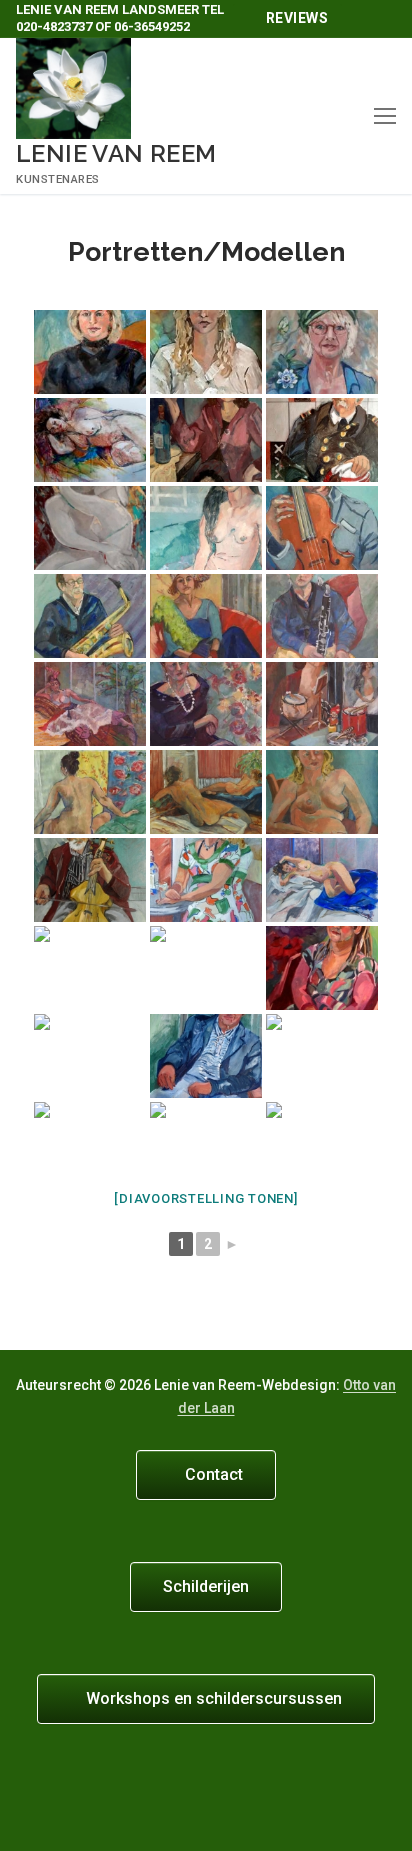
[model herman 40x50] (322, 1056)
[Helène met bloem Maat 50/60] (322, 792)
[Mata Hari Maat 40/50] (90, 704)
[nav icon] (385, 116)
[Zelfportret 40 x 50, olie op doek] (322, 352)
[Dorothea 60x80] (206, 440)
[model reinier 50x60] (322, 1144)
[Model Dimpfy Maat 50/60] (206, 704)
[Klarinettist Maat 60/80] (322, 616)
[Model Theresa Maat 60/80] (90, 792)
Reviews (295, 18)
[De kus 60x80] (90, 528)
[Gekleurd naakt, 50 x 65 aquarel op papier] (90, 440)
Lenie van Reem (116, 153)
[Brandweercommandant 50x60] (322, 440)
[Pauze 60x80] (206, 528)
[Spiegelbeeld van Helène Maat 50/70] (206, 880)
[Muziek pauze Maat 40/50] (322, 528)
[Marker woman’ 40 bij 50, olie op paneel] (206, 352)
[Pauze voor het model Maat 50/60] (90, 968)
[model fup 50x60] (206, 1056)
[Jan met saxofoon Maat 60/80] (90, 616)
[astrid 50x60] (206, 968)
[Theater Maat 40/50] (206, 616)
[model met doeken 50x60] (206, 1144)
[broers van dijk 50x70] (90, 1056)
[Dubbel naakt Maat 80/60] (206, 792)
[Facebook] (377, 19)
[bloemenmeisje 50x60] (322, 968)
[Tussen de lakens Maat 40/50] (322, 880)
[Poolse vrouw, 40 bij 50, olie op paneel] (90, 352)
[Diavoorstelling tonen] (205, 1198)
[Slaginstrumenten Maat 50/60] (322, 704)
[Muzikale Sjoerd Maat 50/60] (90, 880)
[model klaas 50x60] (90, 1144)
